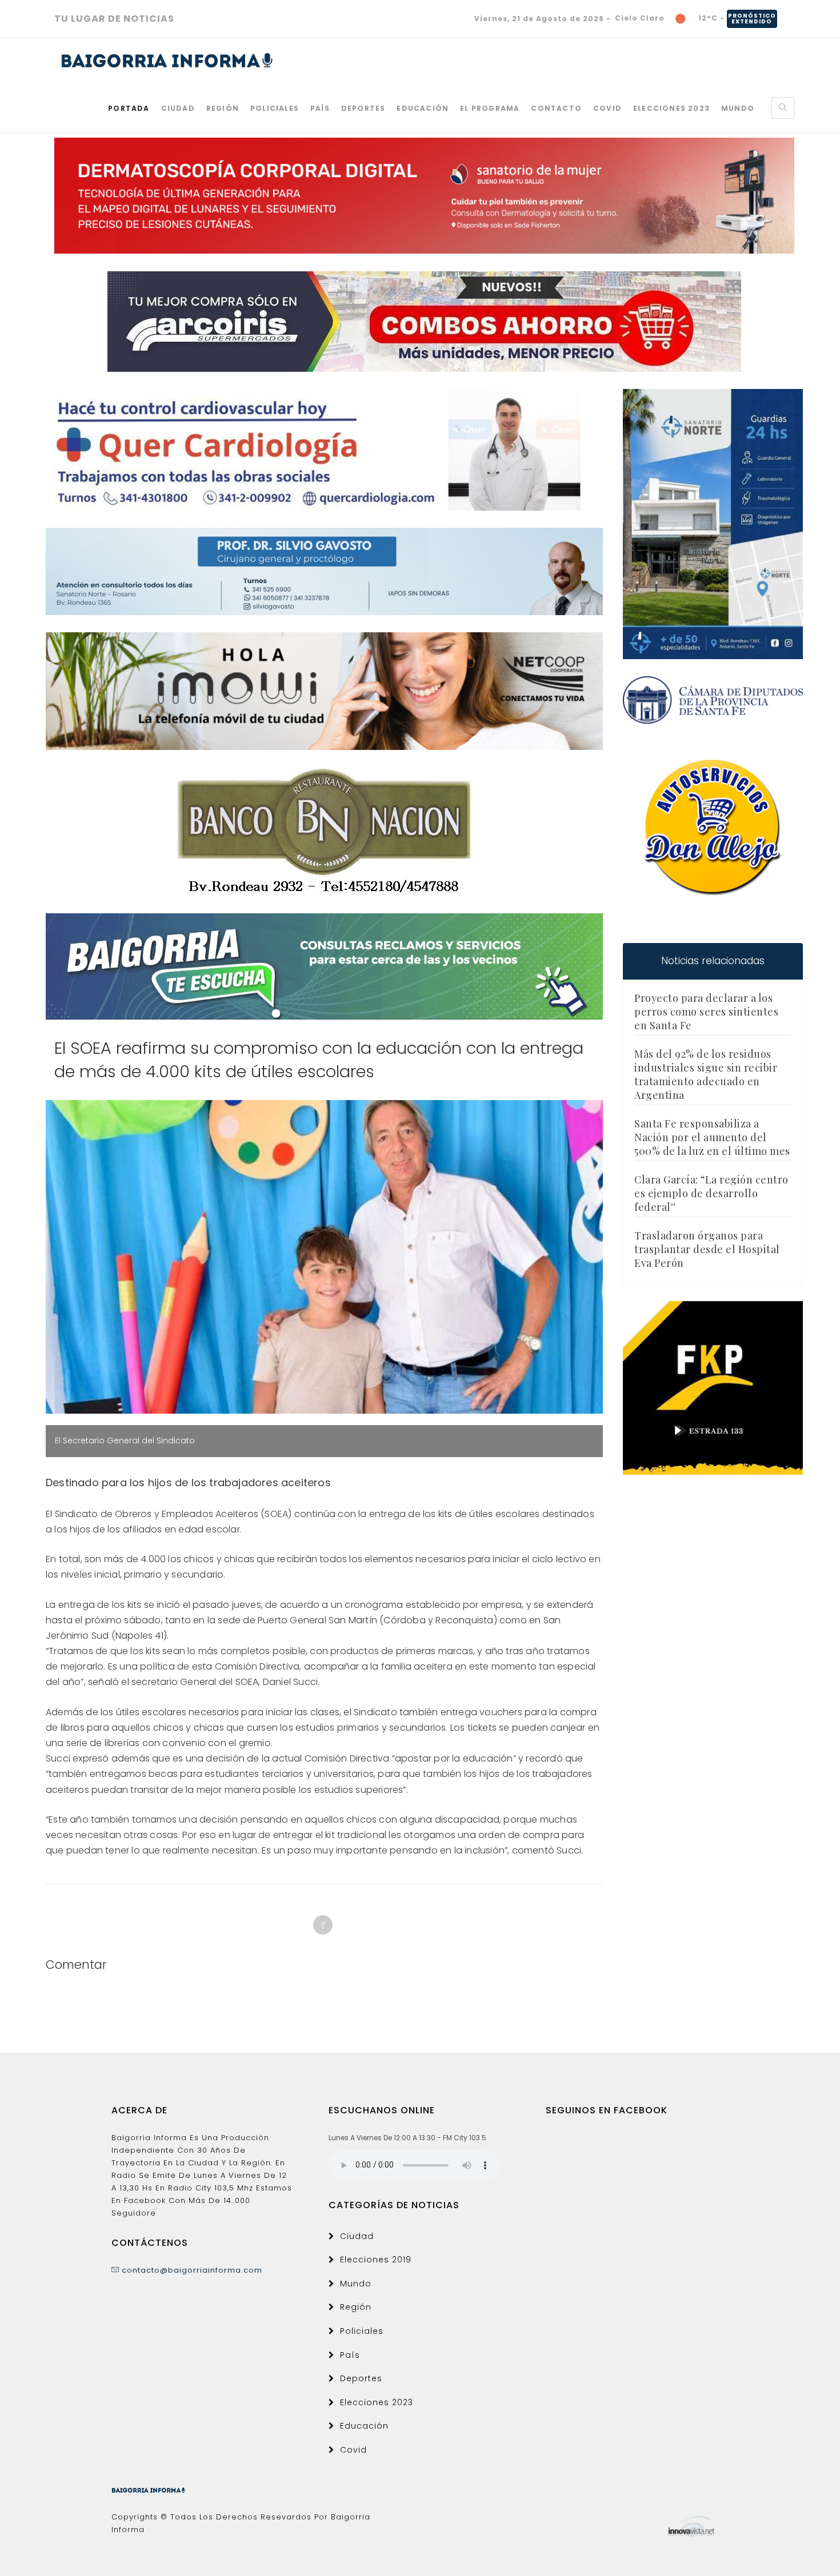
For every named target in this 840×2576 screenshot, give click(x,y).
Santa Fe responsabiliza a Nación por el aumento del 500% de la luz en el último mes (712, 1137)
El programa (490, 108)
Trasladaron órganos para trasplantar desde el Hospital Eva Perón (707, 1249)
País (320, 108)
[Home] (167, 61)
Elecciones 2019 (376, 2260)
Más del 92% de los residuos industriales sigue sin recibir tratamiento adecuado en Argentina (706, 1074)
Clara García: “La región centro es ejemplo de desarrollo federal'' (711, 1193)
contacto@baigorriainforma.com (191, 2270)
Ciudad (178, 108)
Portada (129, 108)
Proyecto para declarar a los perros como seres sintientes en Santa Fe (706, 1012)
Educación (423, 108)
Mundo (738, 108)
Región (223, 108)
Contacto (556, 108)
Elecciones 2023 (671, 108)
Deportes (363, 108)
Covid (607, 108)
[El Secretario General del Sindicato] (324, 1257)
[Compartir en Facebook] (323, 1925)
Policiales (275, 108)
